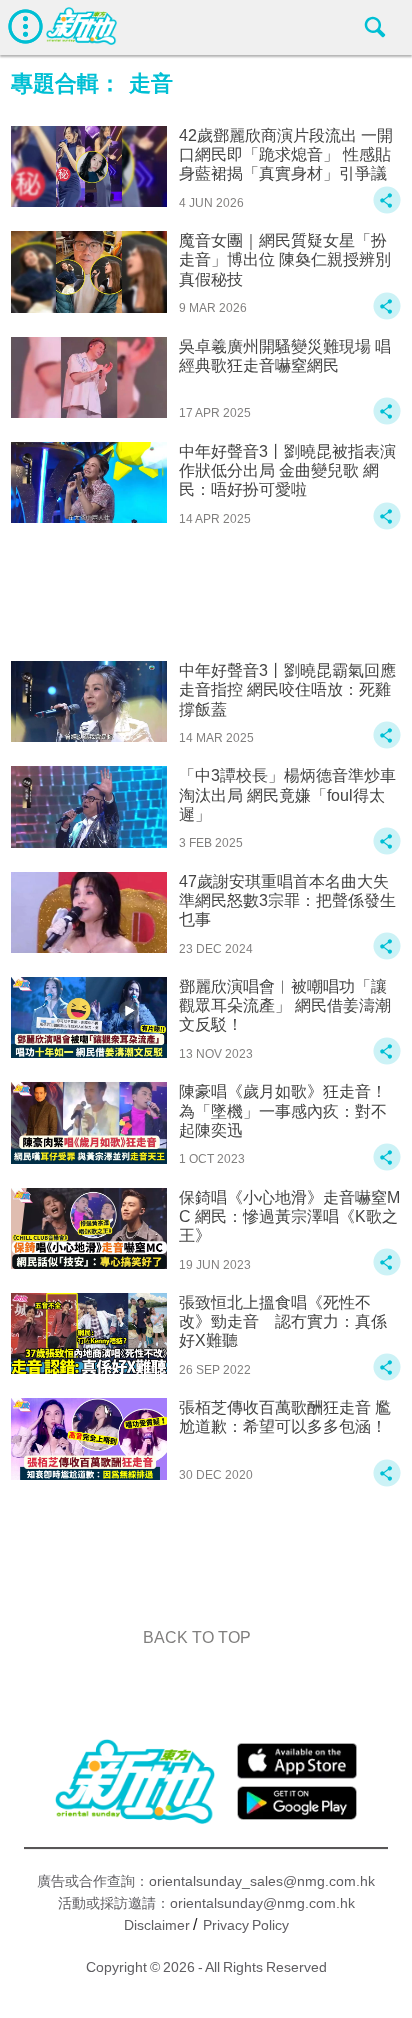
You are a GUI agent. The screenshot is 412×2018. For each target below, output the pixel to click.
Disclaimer (157, 1925)
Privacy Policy (246, 1925)
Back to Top (197, 1637)
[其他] (387, 209)
